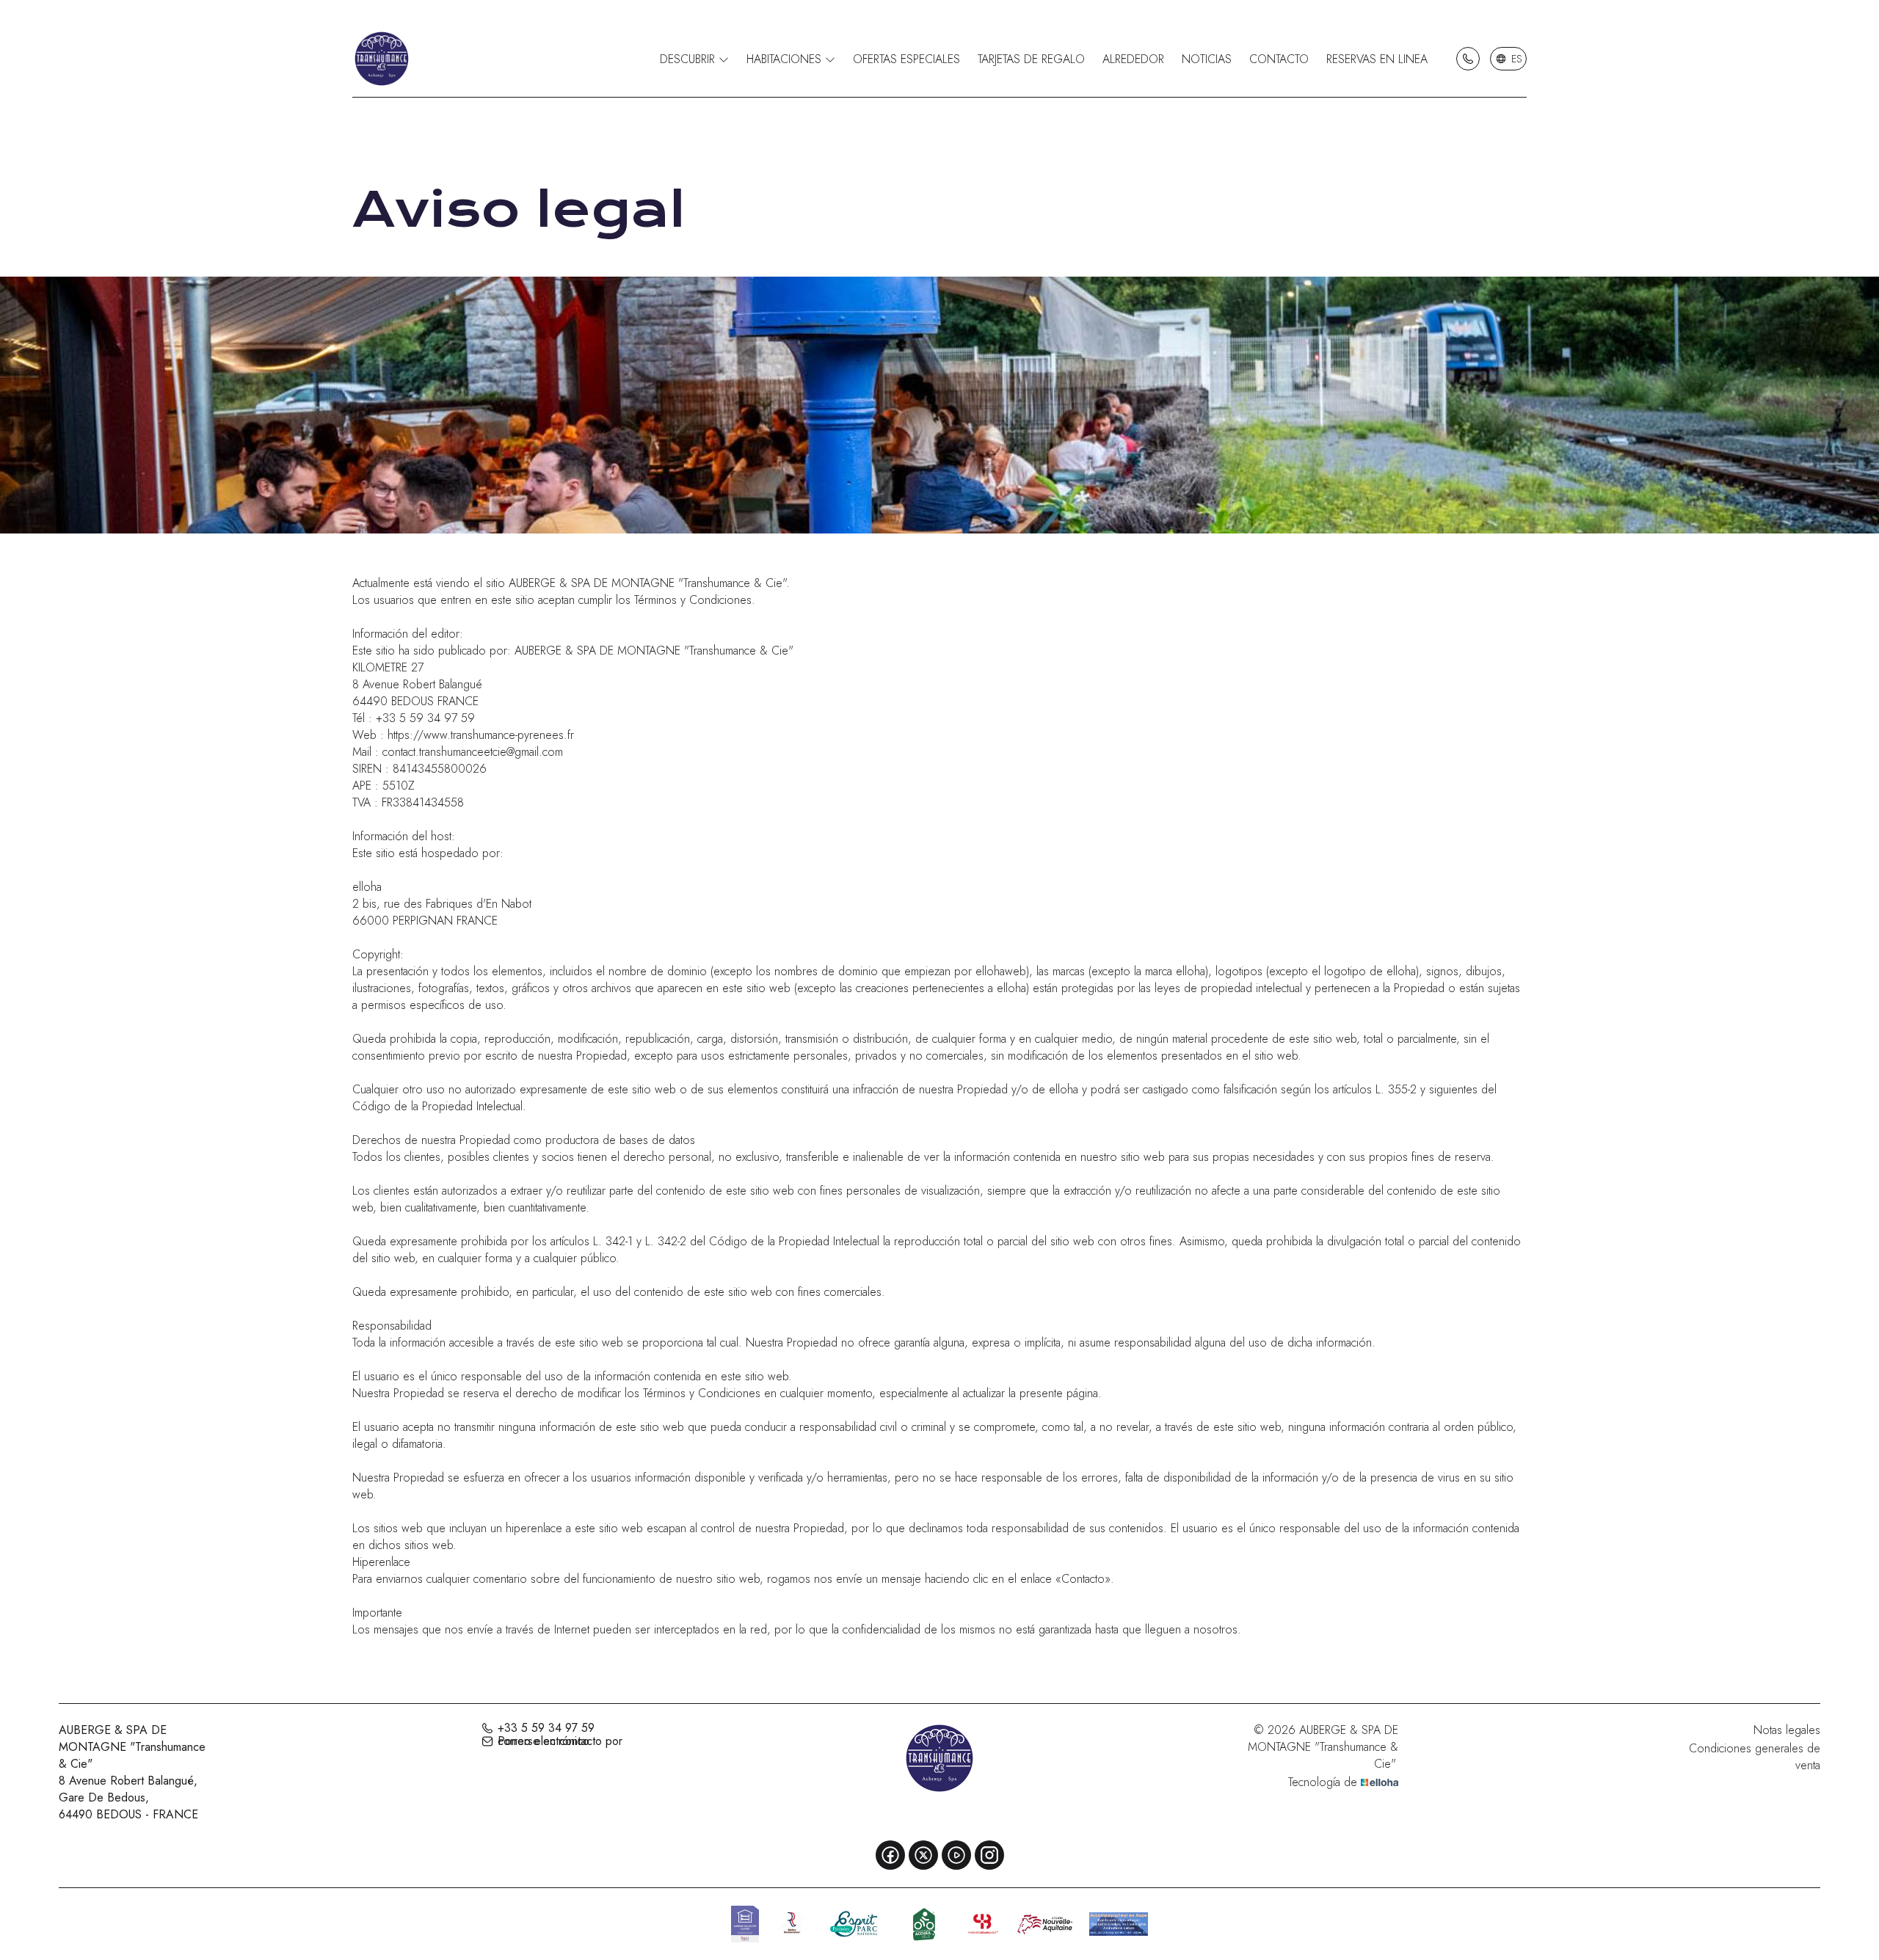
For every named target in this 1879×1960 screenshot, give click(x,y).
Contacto (1279, 59)
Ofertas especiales (906, 59)
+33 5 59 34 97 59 (546, 1728)
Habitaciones (786, 59)
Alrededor (1133, 59)
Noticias (1207, 59)
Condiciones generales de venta (1755, 1757)
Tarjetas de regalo (1031, 59)
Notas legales (1787, 1730)
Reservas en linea (1377, 59)
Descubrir (689, 59)
